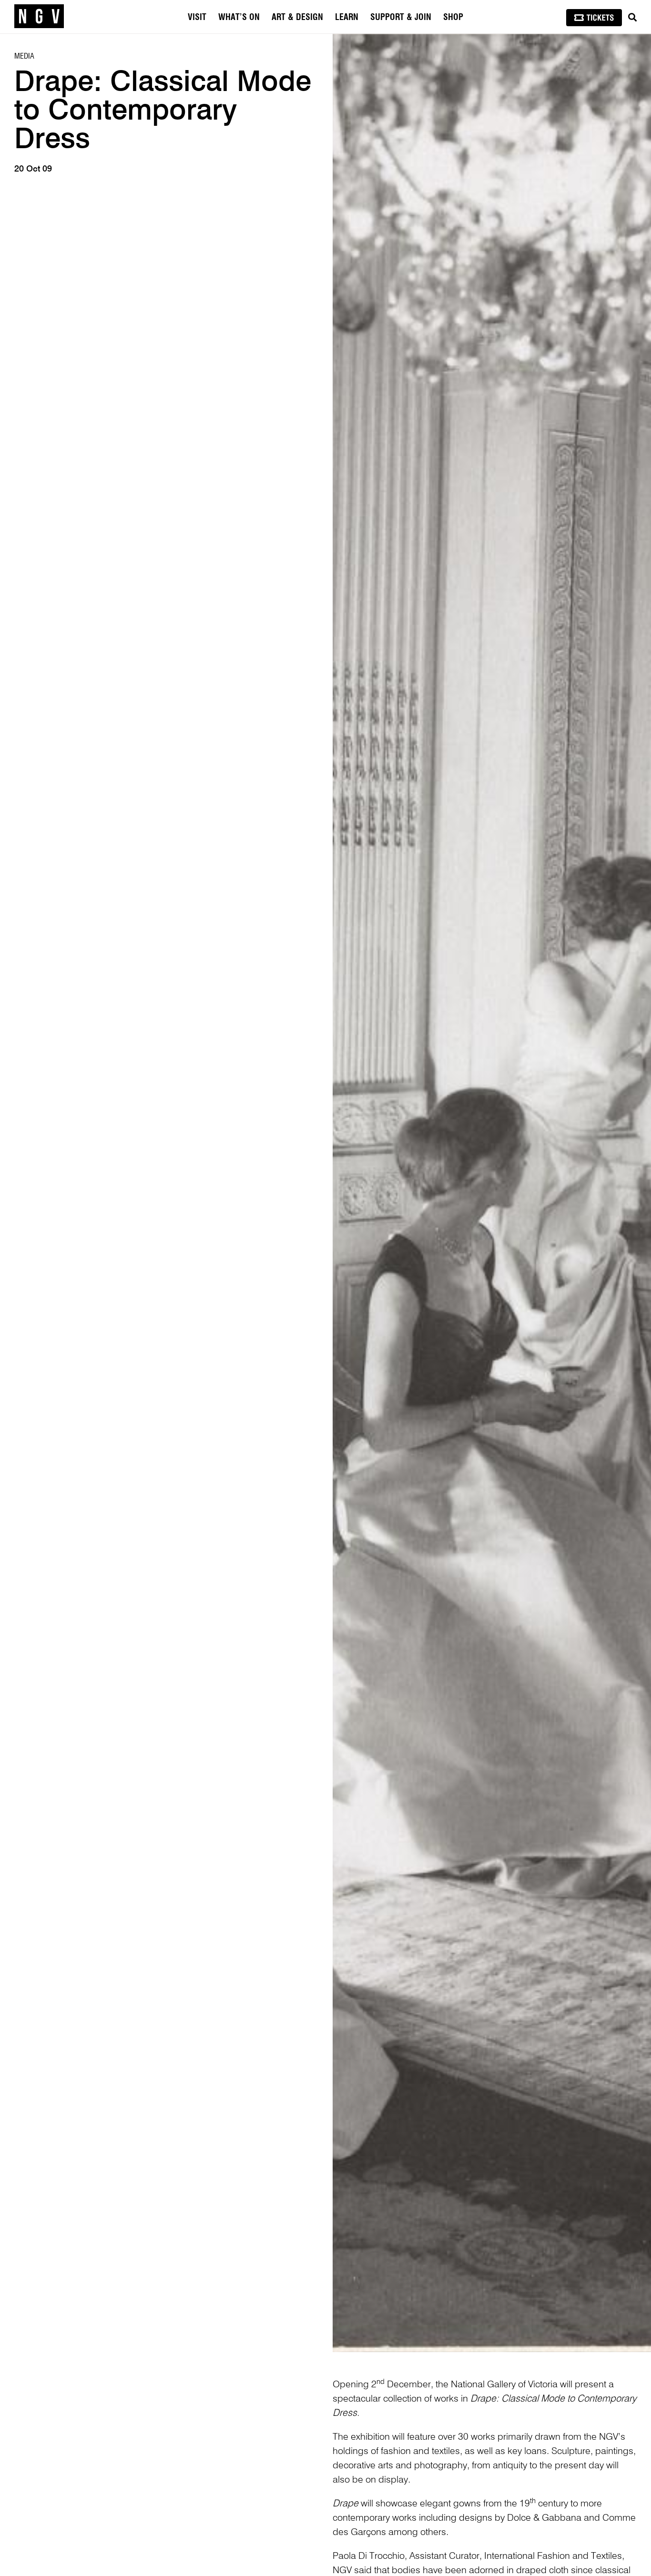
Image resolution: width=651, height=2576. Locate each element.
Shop (453, 18)
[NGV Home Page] (39, 17)
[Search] (632, 18)
